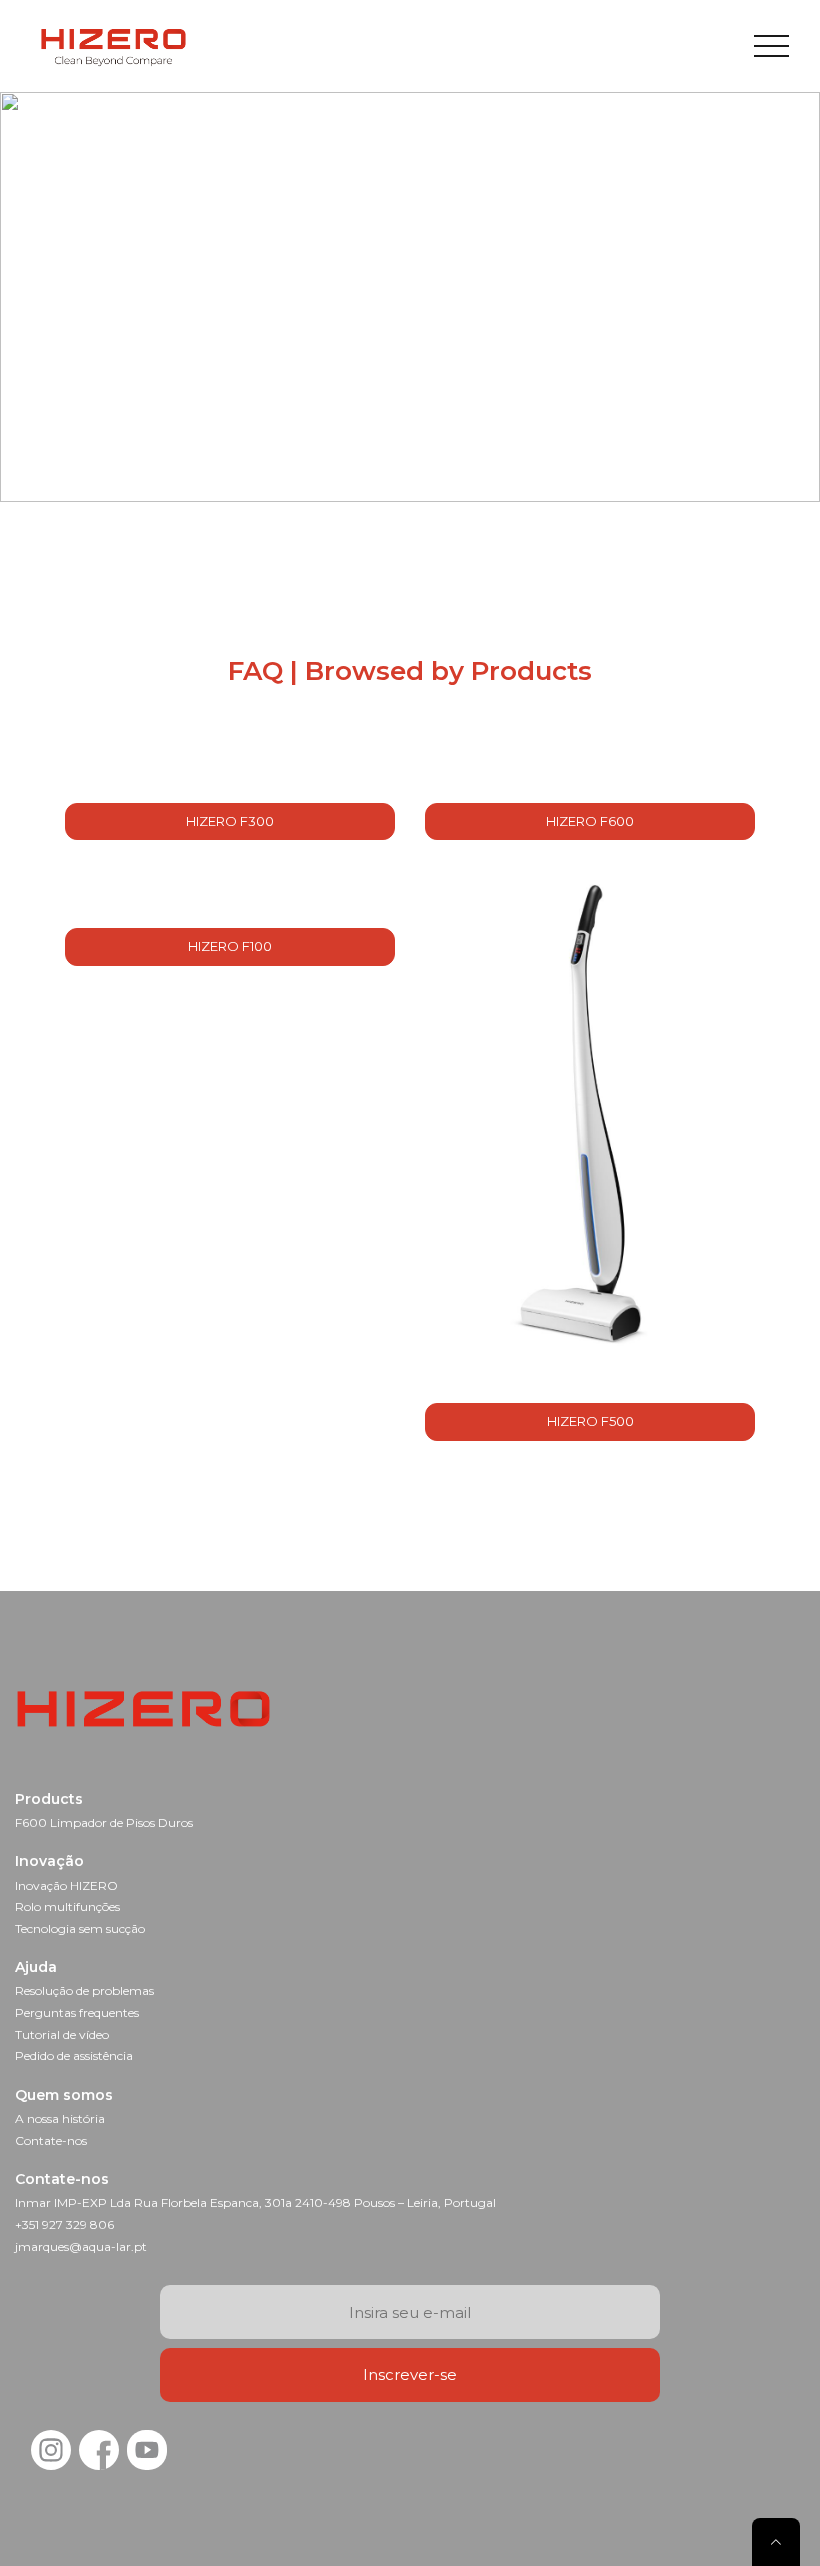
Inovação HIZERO (66, 1885)
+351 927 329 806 (64, 2224)
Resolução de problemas (84, 1990)
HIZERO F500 (590, 1421)
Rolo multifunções (67, 1906)
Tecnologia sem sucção (80, 1928)
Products (49, 1799)
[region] (410, 297)
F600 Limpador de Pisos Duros (104, 1822)
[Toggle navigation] (771, 46)
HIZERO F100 (230, 946)
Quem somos (64, 2095)
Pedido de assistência (74, 2055)
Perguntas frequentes (77, 2012)
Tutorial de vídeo (62, 2034)
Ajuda (36, 1967)
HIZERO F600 (590, 821)
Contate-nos (51, 2140)
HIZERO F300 (230, 821)
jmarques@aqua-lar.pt (81, 2246)
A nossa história (60, 2118)
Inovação (49, 1861)
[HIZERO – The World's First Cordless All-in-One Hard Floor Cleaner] (113, 46)
